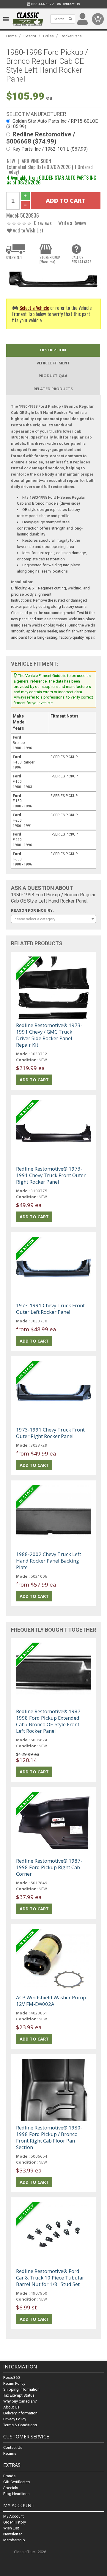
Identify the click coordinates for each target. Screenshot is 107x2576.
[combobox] (53, 919)
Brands (9, 2476)
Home (11, 36)
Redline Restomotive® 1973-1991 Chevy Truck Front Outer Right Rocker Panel (51, 1175)
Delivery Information (20, 2413)
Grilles (48, 36)
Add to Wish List (27, 230)
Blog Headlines (16, 2494)
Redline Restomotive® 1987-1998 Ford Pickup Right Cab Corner (49, 1867)
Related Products (53, 389)
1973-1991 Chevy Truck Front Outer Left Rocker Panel (50, 1309)
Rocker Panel (72, 36)
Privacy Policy (15, 2419)
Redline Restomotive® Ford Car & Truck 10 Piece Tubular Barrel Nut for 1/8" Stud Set (50, 2278)
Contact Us (70, 4)
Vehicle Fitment (53, 363)
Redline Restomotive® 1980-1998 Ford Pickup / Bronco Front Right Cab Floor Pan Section (49, 2137)
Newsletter (12, 2534)
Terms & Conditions (20, 2425)
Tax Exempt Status (19, 2395)
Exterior (30, 36)
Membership (14, 2540)
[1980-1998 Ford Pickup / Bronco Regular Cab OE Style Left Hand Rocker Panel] (53, 279)
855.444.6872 (42, 4)
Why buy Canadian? (20, 2401)
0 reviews (43, 223)
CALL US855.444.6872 (81, 259)
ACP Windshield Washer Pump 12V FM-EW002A (51, 2001)
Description (53, 350)
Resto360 (11, 2377)
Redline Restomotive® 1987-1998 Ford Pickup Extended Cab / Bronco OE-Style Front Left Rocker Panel (49, 1721)
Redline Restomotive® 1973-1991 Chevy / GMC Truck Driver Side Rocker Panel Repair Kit (49, 1035)
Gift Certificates (16, 2482)
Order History (15, 2522)
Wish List (11, 2528)
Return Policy (14, 2383)
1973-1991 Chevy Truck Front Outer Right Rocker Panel (50, 1433)
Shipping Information (21, 2389)
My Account (14, 2516)
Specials (11, 2488)
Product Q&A (53, 376)
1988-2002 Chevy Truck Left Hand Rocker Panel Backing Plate (49, 1561)
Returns (10, 2453)
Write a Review (72, 223)
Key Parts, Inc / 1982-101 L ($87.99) (50, 149)
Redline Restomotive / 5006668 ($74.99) (41, 138)
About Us (11, 2407)
